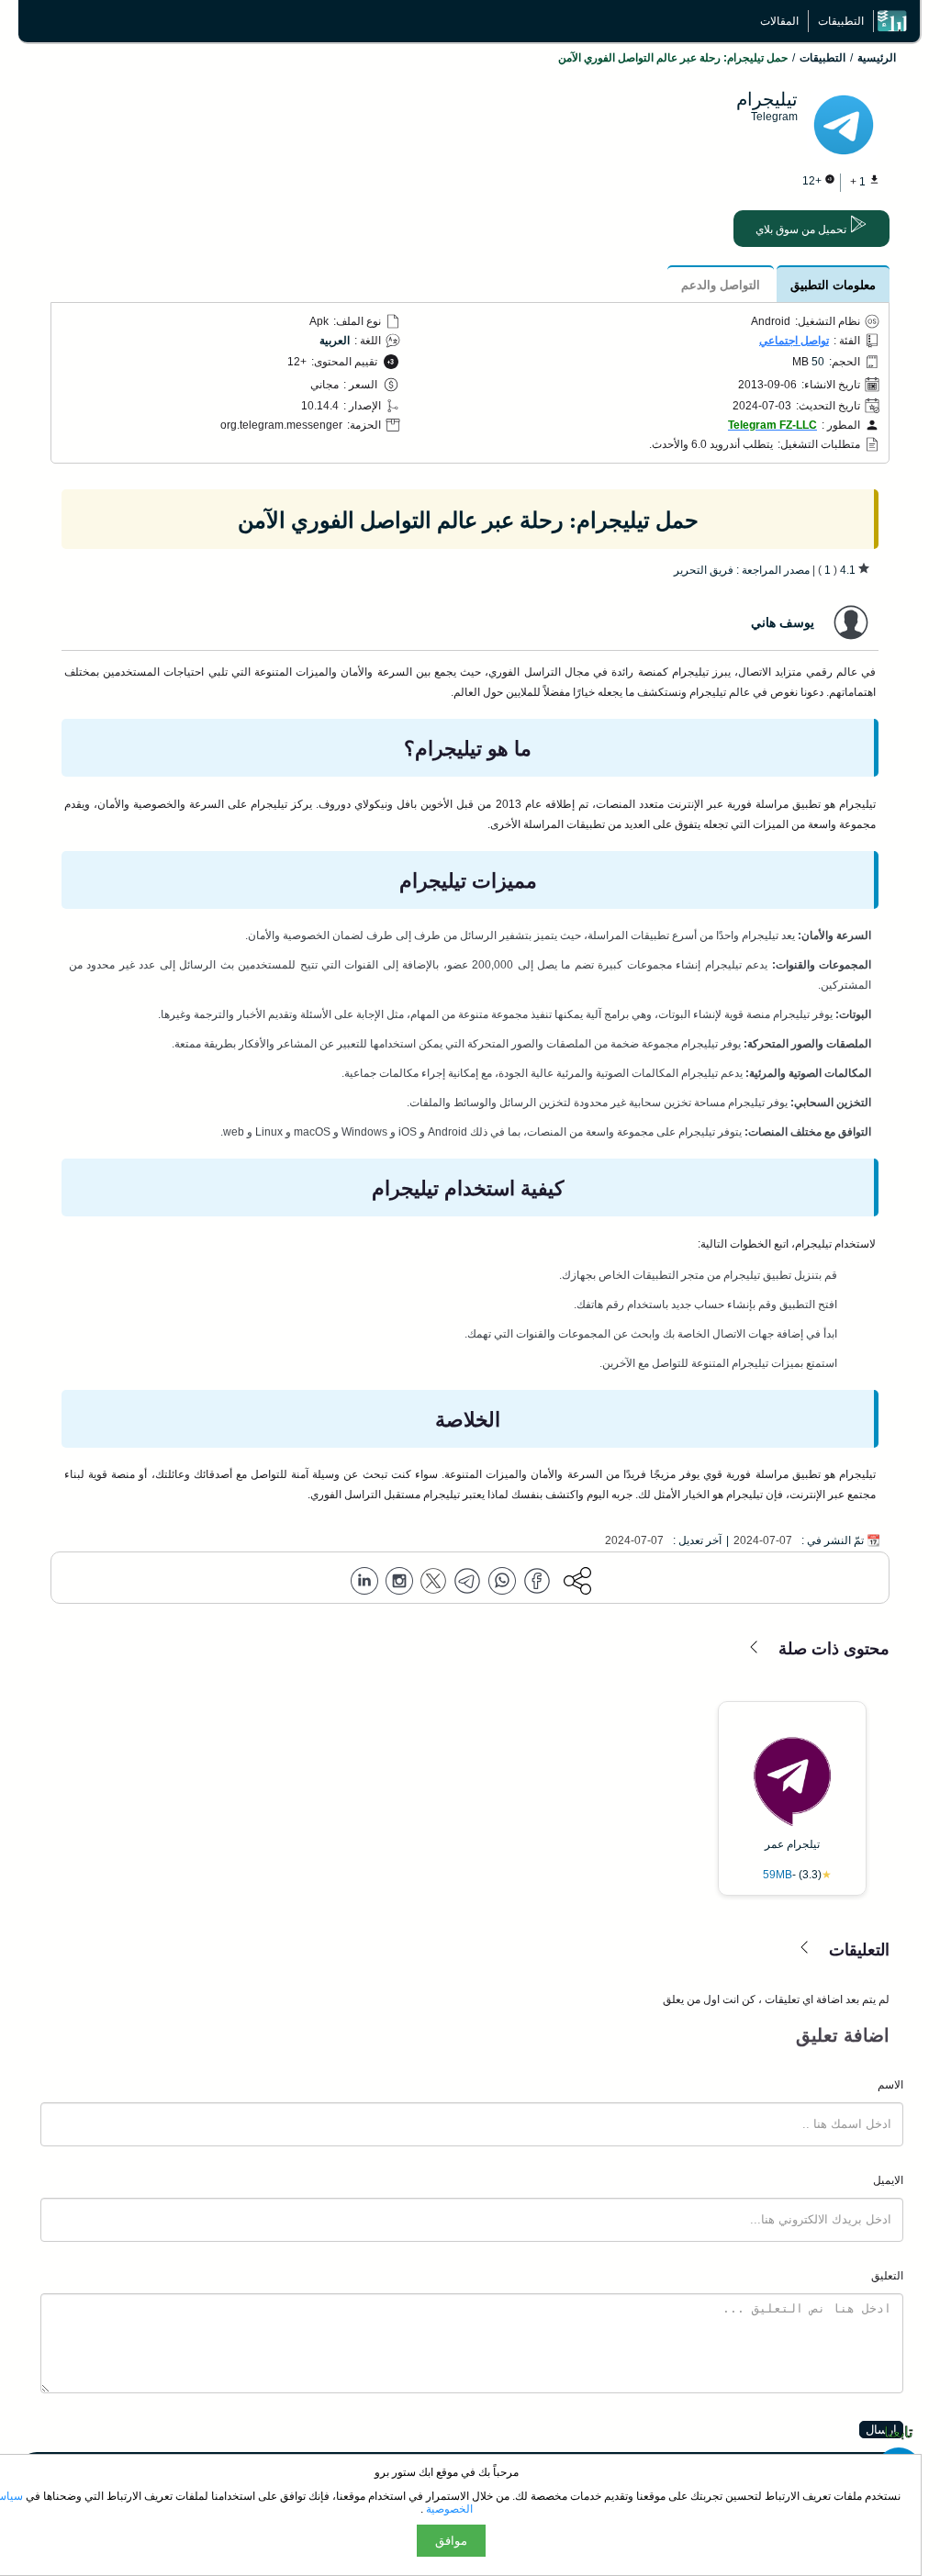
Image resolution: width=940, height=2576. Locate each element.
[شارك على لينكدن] (364, 1582)
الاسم (890, 2085)
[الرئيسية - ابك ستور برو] (897, 21)
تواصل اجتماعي (794, 341)
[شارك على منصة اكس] (433, 1582)
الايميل (888, 2180)
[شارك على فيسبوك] (537, 1582)
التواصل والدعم (721, 285)
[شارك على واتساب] (502, 1582)
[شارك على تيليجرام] (467, 1582)
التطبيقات (841, 21)
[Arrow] (805, 1949)
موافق (451, 2541)
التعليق (887, 2276)
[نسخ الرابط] (577, 1582)
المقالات (779, 21)
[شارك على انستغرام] (399, 1582)
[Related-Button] (755, 1648)
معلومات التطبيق (833, 285)
